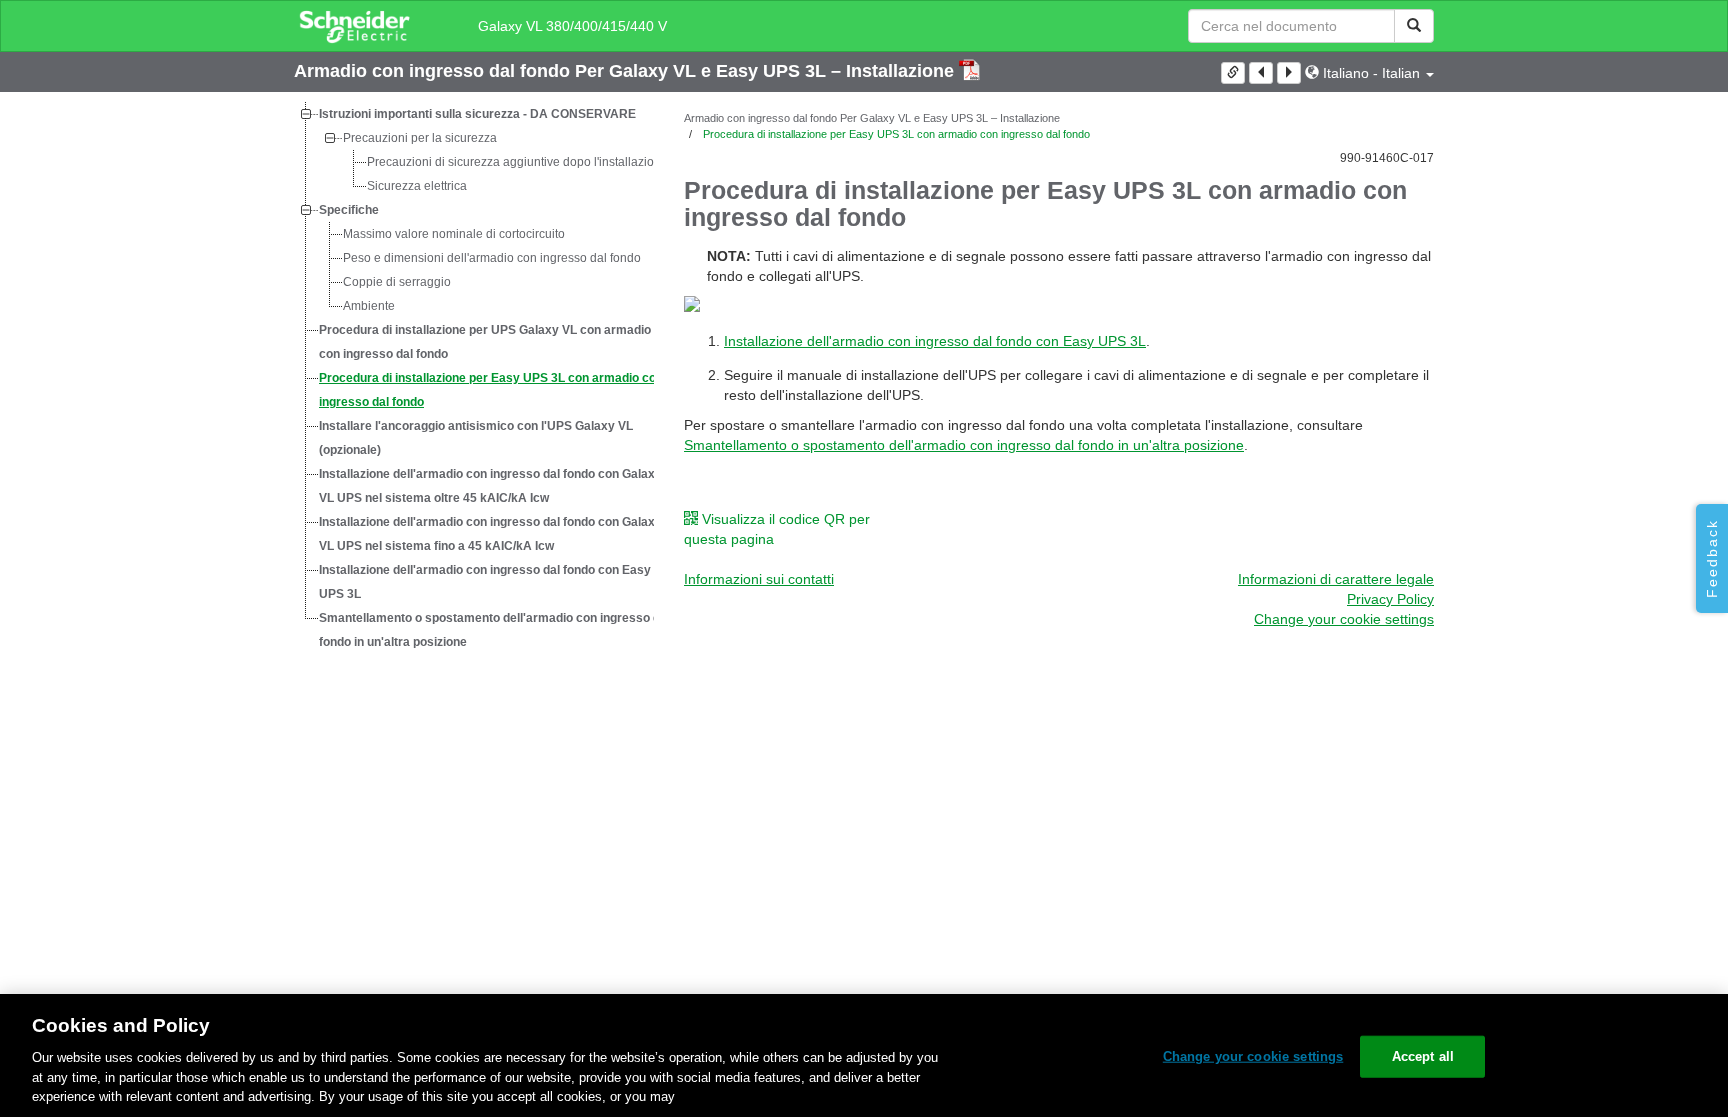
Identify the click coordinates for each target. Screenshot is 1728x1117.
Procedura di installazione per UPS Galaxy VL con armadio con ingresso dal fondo (485, 342)
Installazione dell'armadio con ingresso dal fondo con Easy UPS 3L (485, 582)
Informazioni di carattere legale (1336, 579)
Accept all (1423, 1056)
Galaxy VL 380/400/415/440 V (572, 26)
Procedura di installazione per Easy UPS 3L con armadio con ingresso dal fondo (491, 390)
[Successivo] (1289, 73)
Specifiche (349, 210)
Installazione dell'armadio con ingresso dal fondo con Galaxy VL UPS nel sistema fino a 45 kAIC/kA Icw (490, 534)
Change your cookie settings (1253, 1056)
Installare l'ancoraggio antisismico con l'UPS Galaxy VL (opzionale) (476, 438)
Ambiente (369, 306)
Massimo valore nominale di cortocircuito (454, 234)
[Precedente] (1261, 73)
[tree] (474, 378)
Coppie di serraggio (397, 282)
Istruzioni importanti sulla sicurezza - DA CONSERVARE (477, 114)
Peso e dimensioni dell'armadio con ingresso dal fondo (492, 258)
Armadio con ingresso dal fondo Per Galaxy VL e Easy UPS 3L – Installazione (626, 71)
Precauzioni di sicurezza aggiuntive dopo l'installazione (517, 162)
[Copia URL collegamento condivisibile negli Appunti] (1233, 73)
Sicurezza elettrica (417, 186)
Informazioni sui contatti (759, 579)
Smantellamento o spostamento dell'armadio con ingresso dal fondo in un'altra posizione (494, 630)
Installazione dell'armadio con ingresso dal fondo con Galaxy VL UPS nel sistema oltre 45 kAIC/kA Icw (490, 486)
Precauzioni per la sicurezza (420, 138)
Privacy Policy (1390, 599)
